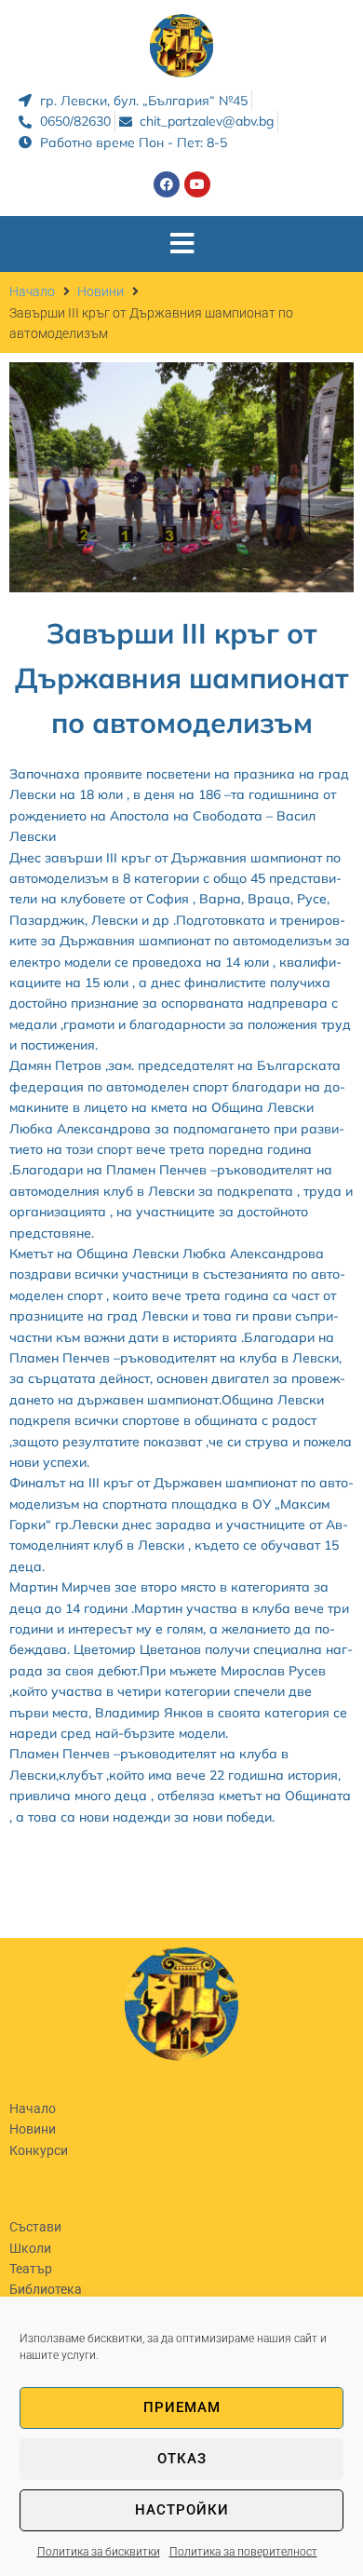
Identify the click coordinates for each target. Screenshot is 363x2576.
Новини (101, 291)
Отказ (182, 2459)
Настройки (182, 2510)
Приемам (182, 2407)
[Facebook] (167, 184)
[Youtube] (197, 184)
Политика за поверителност (243, 2552)
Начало (32, 291)
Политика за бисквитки (99, 2552)
